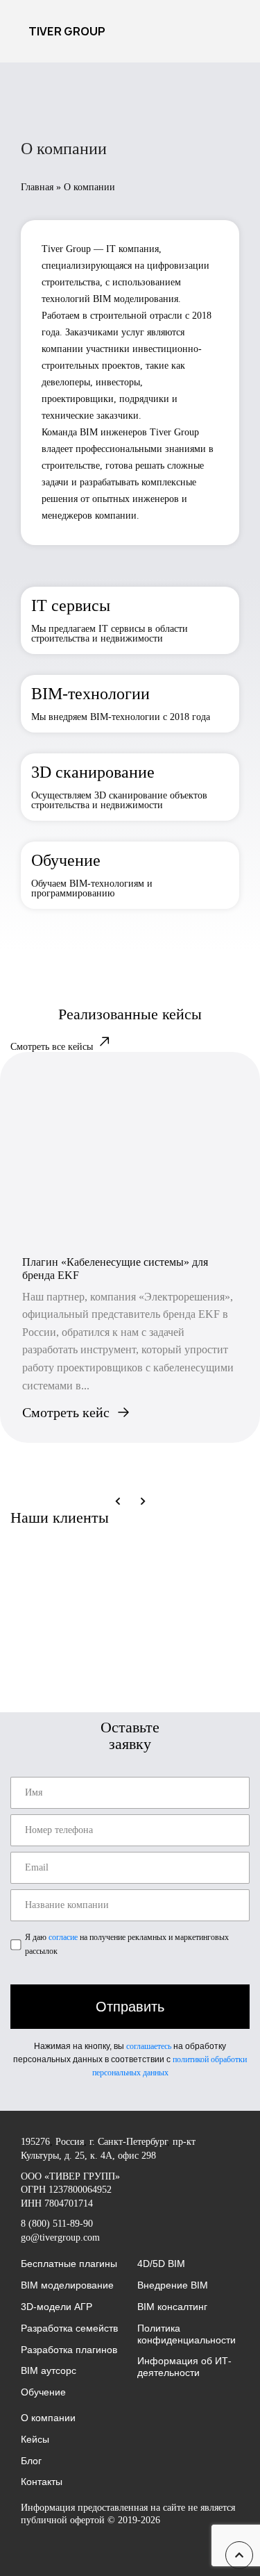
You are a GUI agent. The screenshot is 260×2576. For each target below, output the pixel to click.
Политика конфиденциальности (187, 2334)
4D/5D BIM (161, 2264)
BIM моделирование (67, 2285)
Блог (31, 2461)
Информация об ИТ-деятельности (184, 2367)
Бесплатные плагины (69, 2264)
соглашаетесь (149, 2046)
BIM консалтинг (172, 2307)
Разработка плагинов (69, 2350)
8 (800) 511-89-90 (57, 2224)
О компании (48, 2418)
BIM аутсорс (49, 2370)
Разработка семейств (69, 2328)
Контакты (42, 2482)
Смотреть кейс (66, 1412)
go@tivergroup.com (60, 2238)
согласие (63, 1937)
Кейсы (35, 2439)
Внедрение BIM (173, 2285)
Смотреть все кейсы (53, 1047)
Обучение (43, 2392)
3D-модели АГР (57, 2307)
